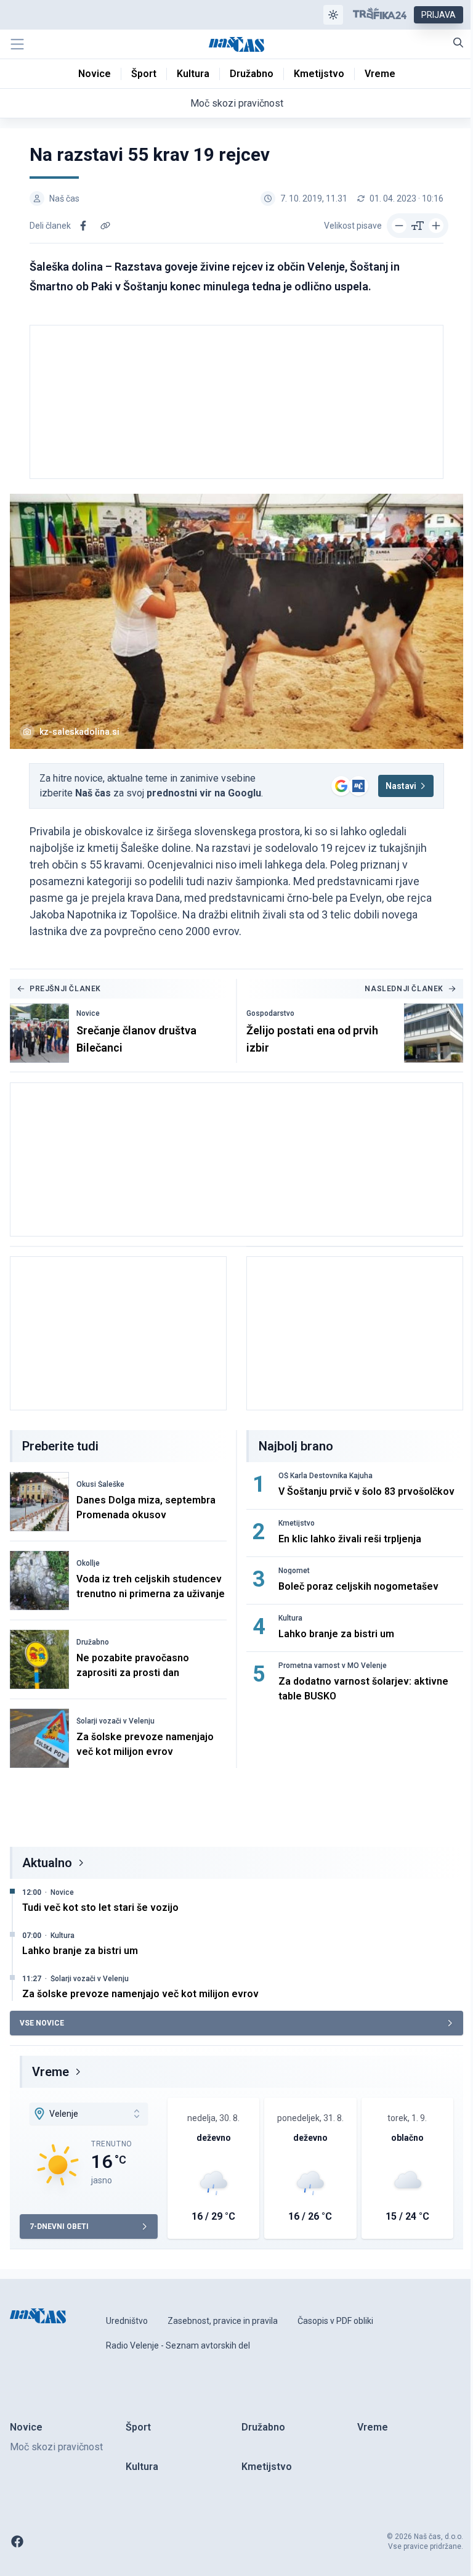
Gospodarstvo (270, 1013)
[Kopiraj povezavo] (105, 226)
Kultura (290, 1618)
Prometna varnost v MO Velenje (333, 1666)
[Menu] (17, 44)
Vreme (51, 2072)
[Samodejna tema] (333, 15)
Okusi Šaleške (100, 1484)
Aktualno (47, 1863)
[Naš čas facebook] (17, 2541)
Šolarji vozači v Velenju (115, 1721)
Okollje (88, 1563)
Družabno (93, 1642)
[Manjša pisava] (399, 226)
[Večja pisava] (436, 226)
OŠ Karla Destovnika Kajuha (325, 1476)
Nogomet (294, 1571)
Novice (88, 1013)
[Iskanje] (458, 43)
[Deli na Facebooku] (83, 226)
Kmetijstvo (297, 1523)
